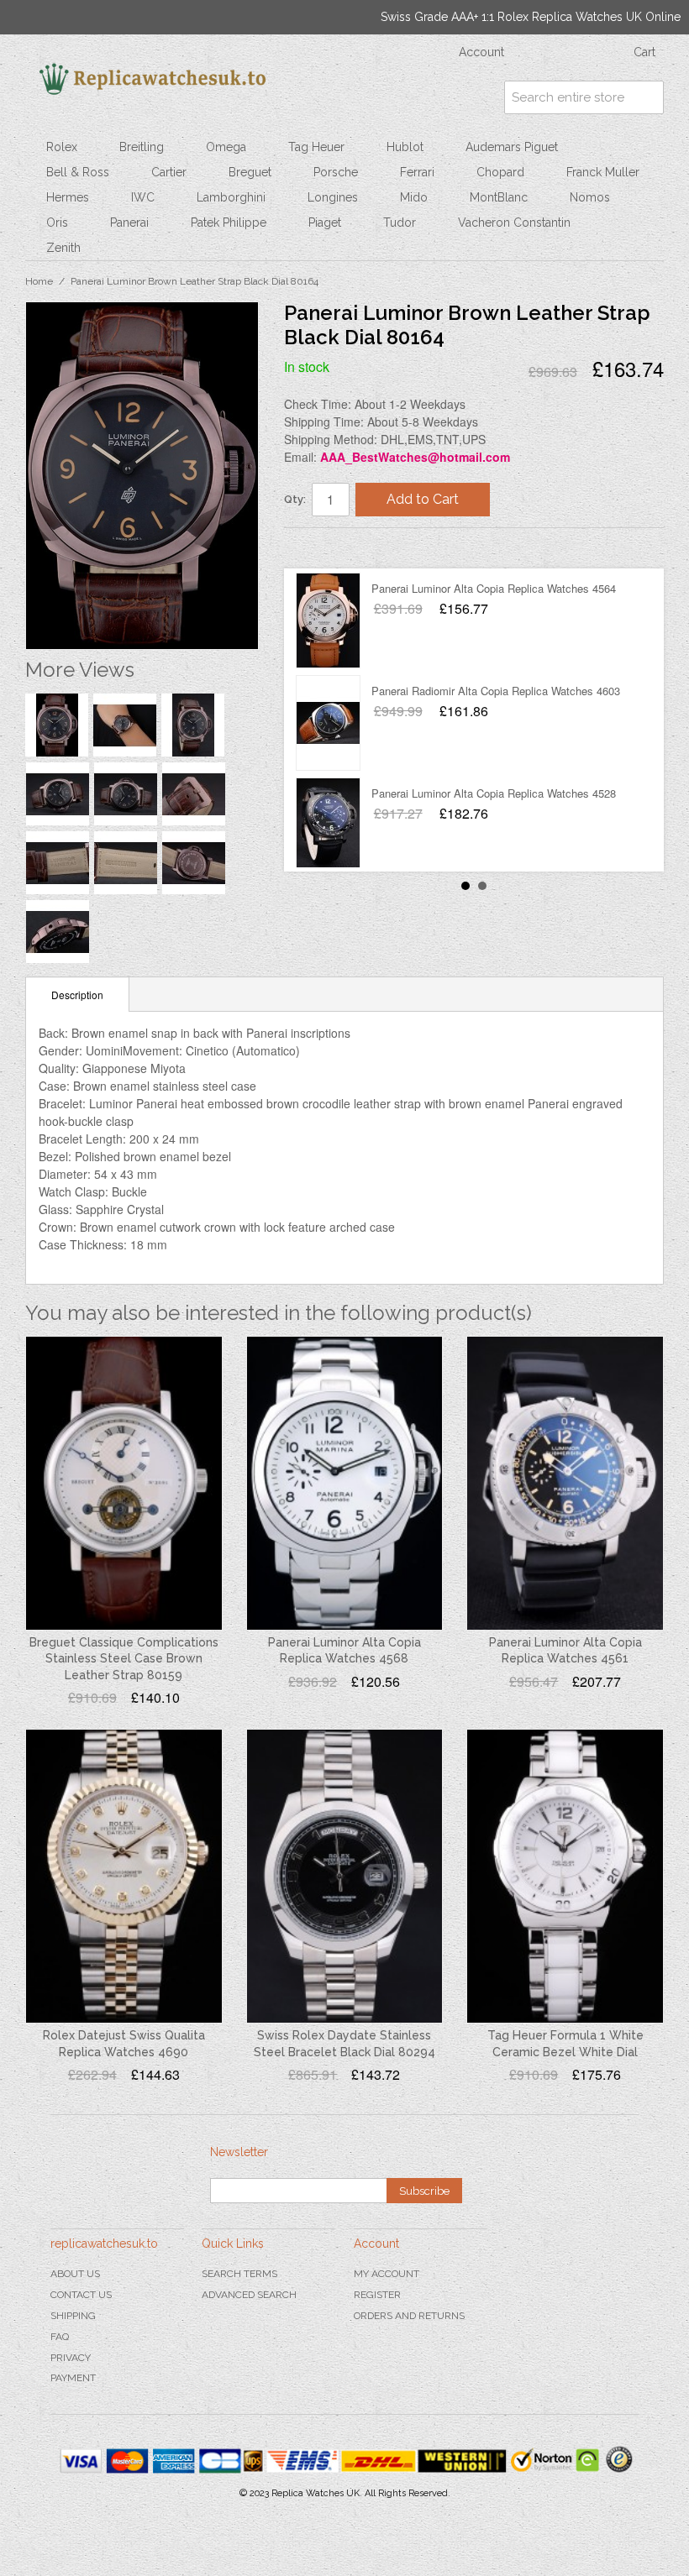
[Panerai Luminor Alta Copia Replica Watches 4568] (345, 1483)
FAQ (60, 2337)
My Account (387, 2274)
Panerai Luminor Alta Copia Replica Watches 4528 (494, 793)
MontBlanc (499, 197)
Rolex (62, 147)
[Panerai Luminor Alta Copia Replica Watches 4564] (328, 620)
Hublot (405, 147)
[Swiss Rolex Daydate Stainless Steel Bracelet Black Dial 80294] (345, 1876)
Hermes (68, 197)
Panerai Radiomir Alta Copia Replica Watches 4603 (496, 691)
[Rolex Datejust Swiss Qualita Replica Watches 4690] (124, 1876)
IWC (143, 197)
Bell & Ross (78, 172)
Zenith (63, 248)
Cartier (169, 172)
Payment (73, 2378)
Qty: (295, 499)
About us (75, 2274)
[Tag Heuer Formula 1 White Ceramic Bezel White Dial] (565, 1876)
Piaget (325, 223)
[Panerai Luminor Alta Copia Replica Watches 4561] (565, 1483)
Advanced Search (249, 2295)
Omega (226, 147)
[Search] (647, 97)
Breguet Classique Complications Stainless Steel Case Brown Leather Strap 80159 (124, 1659)
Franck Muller (603, 172)
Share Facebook (313, 547)
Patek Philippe (229, 223)
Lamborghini (231, 197)
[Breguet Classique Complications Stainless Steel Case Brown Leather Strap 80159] (124, 1483)
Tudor (400, 223)
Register (377, 2295)
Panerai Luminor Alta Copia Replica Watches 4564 (494, 588)
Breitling (142, 147)
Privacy (71, 2358)
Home (39, 281)
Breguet (250, 172)
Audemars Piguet (512, 147)
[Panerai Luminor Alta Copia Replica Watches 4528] (328, 825)
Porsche (336, 172)
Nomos (590, 197)
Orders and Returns (409, 2316)
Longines (333, 197)
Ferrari (417, 172)
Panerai (129, 223)
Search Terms (239, 2274)
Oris (57, 223)
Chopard (500, 172)
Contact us (81, 2295)
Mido (414, 197)
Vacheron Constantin (514, 223)
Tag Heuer (316, 147)
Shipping (73, 2316)
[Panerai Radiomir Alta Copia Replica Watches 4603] (328, 723)
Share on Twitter (347, 547)
